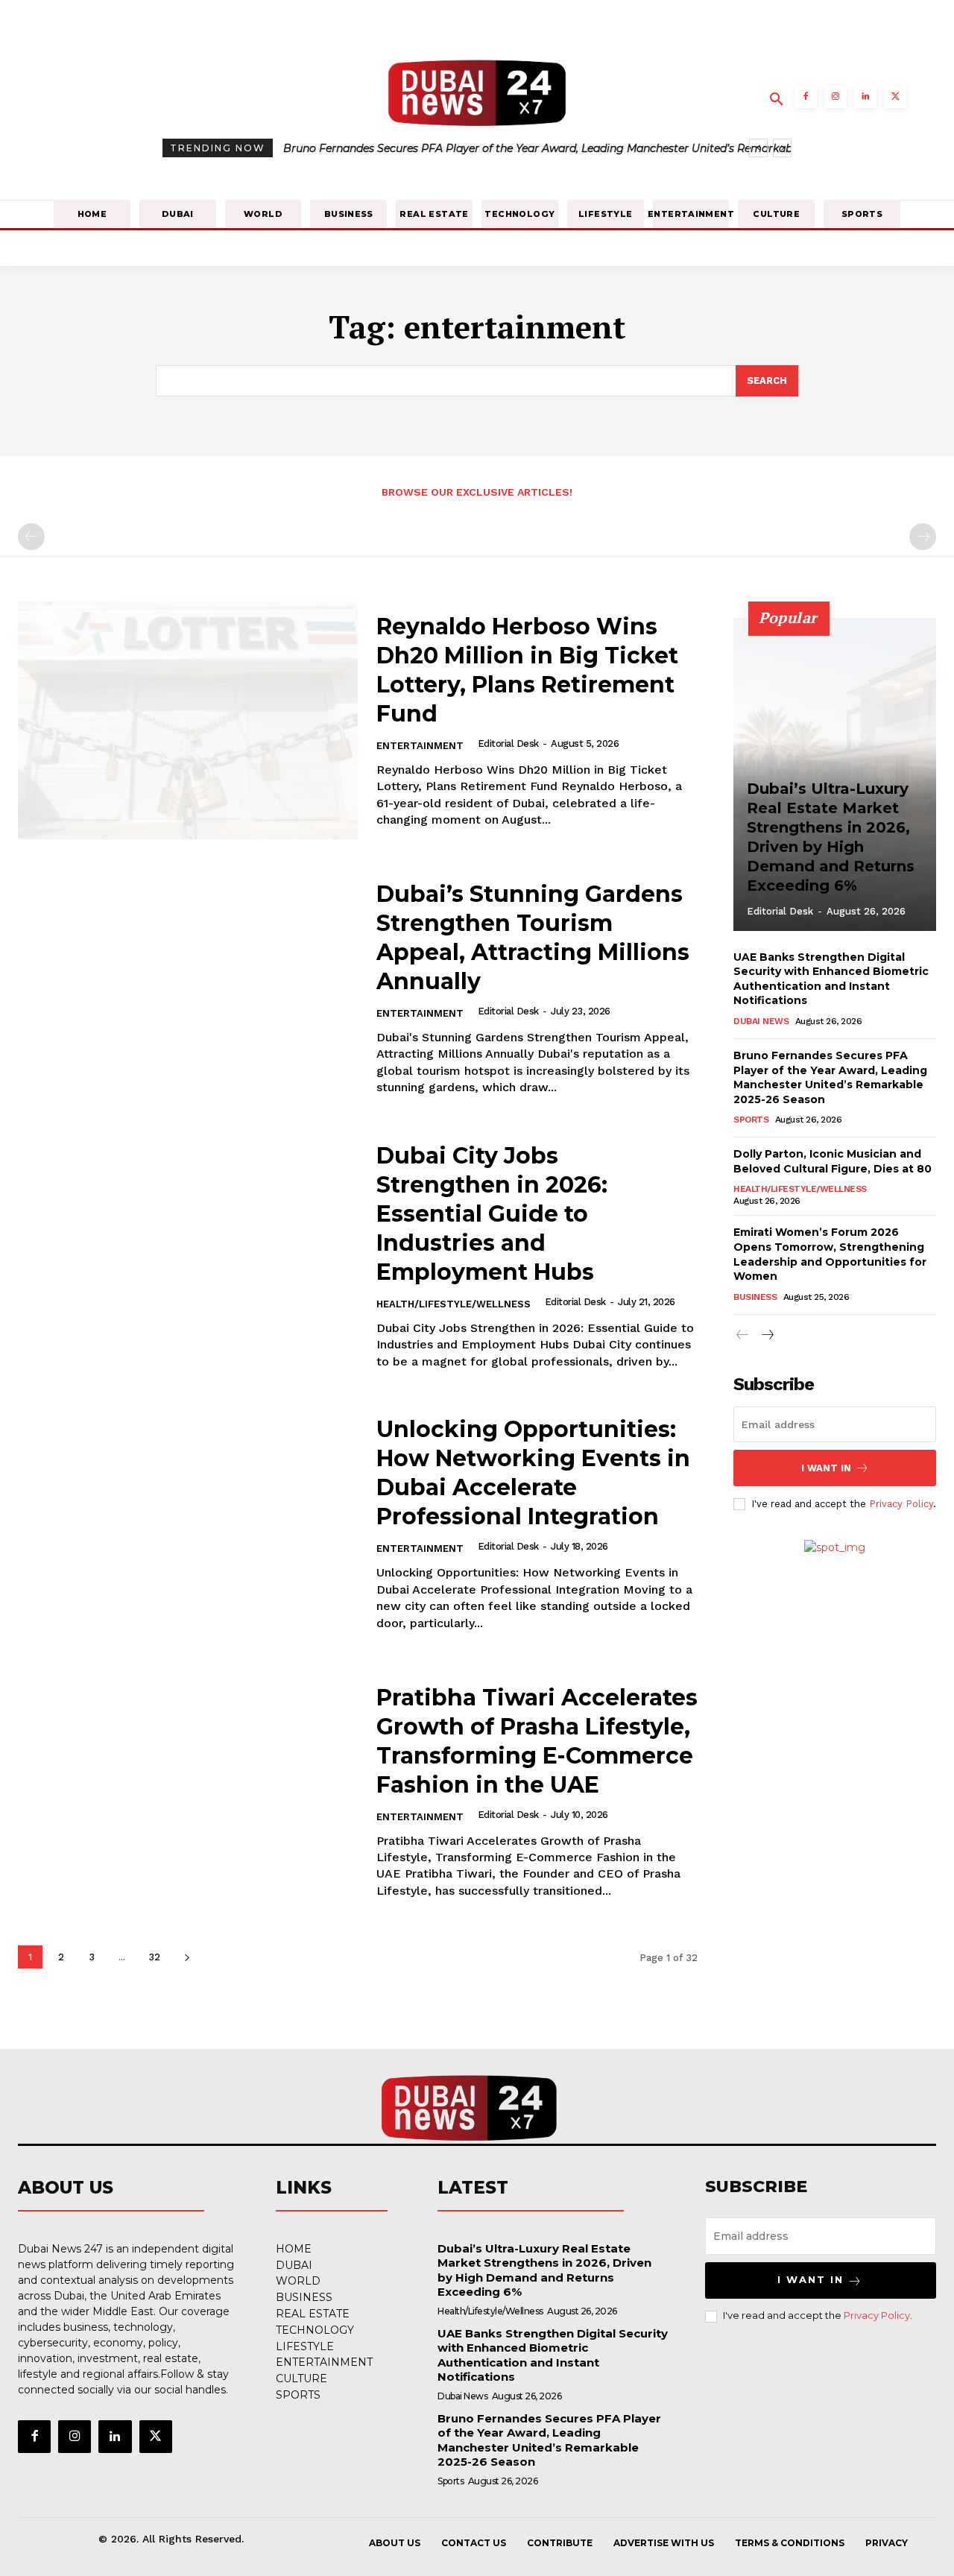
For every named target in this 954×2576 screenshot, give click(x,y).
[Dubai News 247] (470, 2107)
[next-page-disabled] (923, 537)
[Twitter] (895, 97)
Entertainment (420, 746)
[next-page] (187, 1957)
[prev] (758, 148)
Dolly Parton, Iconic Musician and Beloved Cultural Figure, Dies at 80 (466, 148)
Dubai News (761, 1021)
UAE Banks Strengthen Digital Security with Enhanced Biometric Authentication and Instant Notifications (831, 979)
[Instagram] (835, 97)
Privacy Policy (901, 1504)
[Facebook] (806, 97)
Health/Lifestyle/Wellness (454, 1304)
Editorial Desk (508, 744)
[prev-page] (31, 537)
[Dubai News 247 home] (477, 95)
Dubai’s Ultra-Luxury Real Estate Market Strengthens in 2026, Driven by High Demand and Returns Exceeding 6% (544, 2270)
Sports (751, 1120)
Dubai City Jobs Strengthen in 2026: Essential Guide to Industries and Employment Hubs (492, 1214)
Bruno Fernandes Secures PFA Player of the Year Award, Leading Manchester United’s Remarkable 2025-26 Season (549, 2440)
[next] (782, 148)
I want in (826, 1468)
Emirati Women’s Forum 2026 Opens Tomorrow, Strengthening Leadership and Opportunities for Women (830, 1254)
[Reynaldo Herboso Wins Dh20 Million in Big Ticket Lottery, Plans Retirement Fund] (188, 720)
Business (755, 1297)
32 (154, 1957)
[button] (777, 100)
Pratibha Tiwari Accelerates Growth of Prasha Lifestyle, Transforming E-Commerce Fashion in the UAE (537, 1741)
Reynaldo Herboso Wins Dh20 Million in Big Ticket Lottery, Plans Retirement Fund (527, 670)
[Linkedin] (865, 97)
